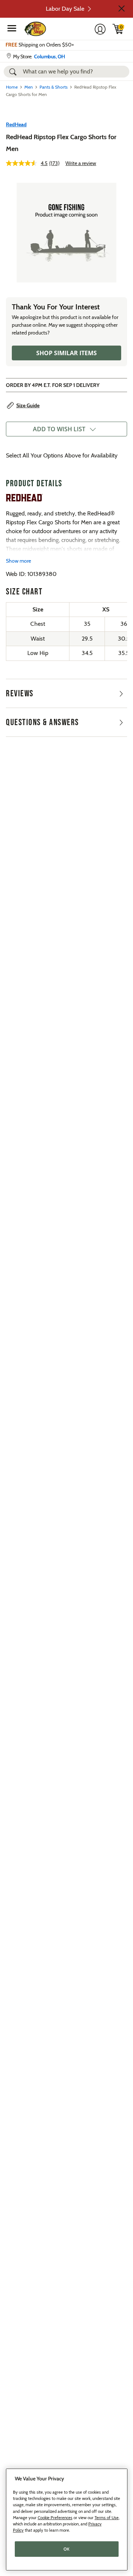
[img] (118, 29)
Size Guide (28, 405)
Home (12, 87)
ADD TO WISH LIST (59, 429)
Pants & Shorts (54, 87)
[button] (122, 8)
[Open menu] (12, 28)
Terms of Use (107, 2518)
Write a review (81, 163)
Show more (18, 561)
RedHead (16, 124)
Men (29, 87)
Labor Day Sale (65, 9)
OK (67, 2549)
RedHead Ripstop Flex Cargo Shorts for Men (61, 143)
